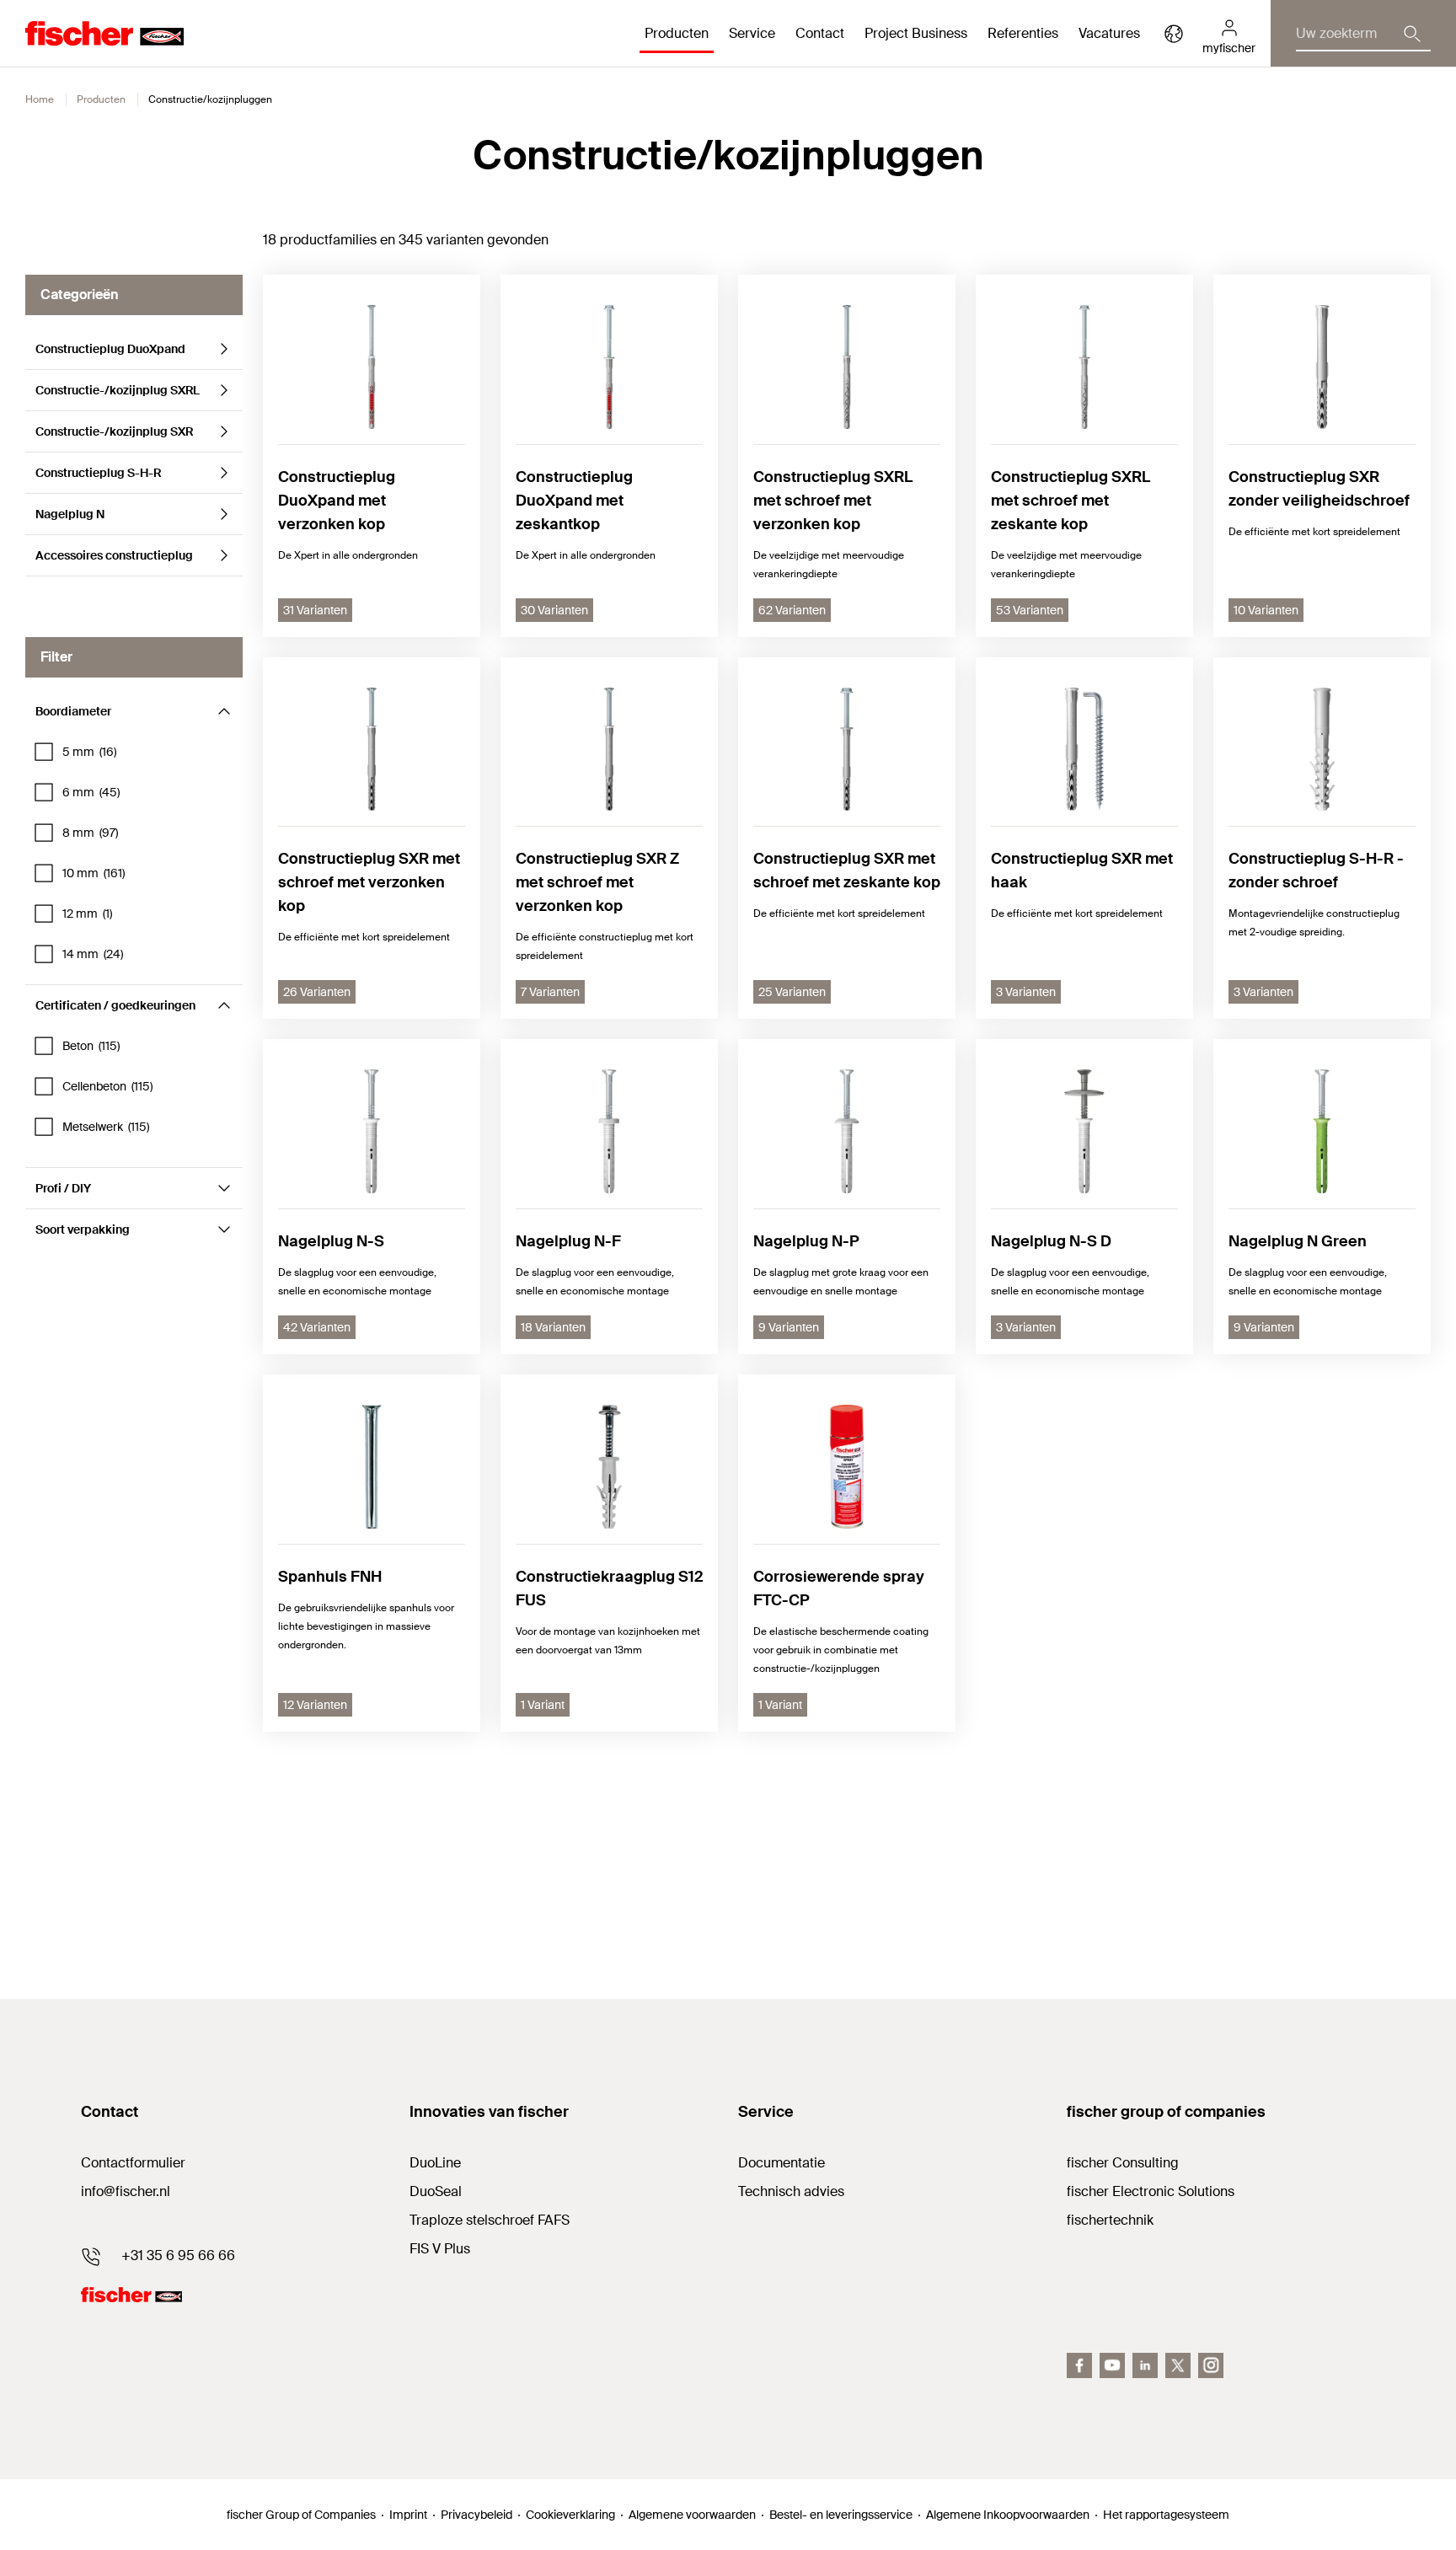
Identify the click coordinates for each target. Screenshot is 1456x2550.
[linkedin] (1145, 2365)
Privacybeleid (476, 2515)
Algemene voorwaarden (692, 2515)
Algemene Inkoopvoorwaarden (1008, 2515)
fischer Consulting (1123, 2163)
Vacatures (1109, 33)
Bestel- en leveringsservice (841, 2515)
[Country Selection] (1174, 34)
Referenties (1023, 33)
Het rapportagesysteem (1166, 2515)
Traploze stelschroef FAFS (490, 2220)
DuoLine (435, 2163)
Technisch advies (791, 2191)
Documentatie (782, 2163)
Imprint (408, 2515)
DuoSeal (436, 2191)
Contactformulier (133, 2163)
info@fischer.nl (126, 2191)
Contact (820, 33)
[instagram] (1211, 2365)
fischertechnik (1110, 2220)
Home (40, 99)
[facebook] (1079, 2365)
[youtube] (1112, 2365)
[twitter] (1178, 2365)
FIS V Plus (440, 2249)
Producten (101, 99)
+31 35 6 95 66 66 (178, 2255)
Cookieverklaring (570, 2515)
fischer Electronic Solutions (1151, 2191)
